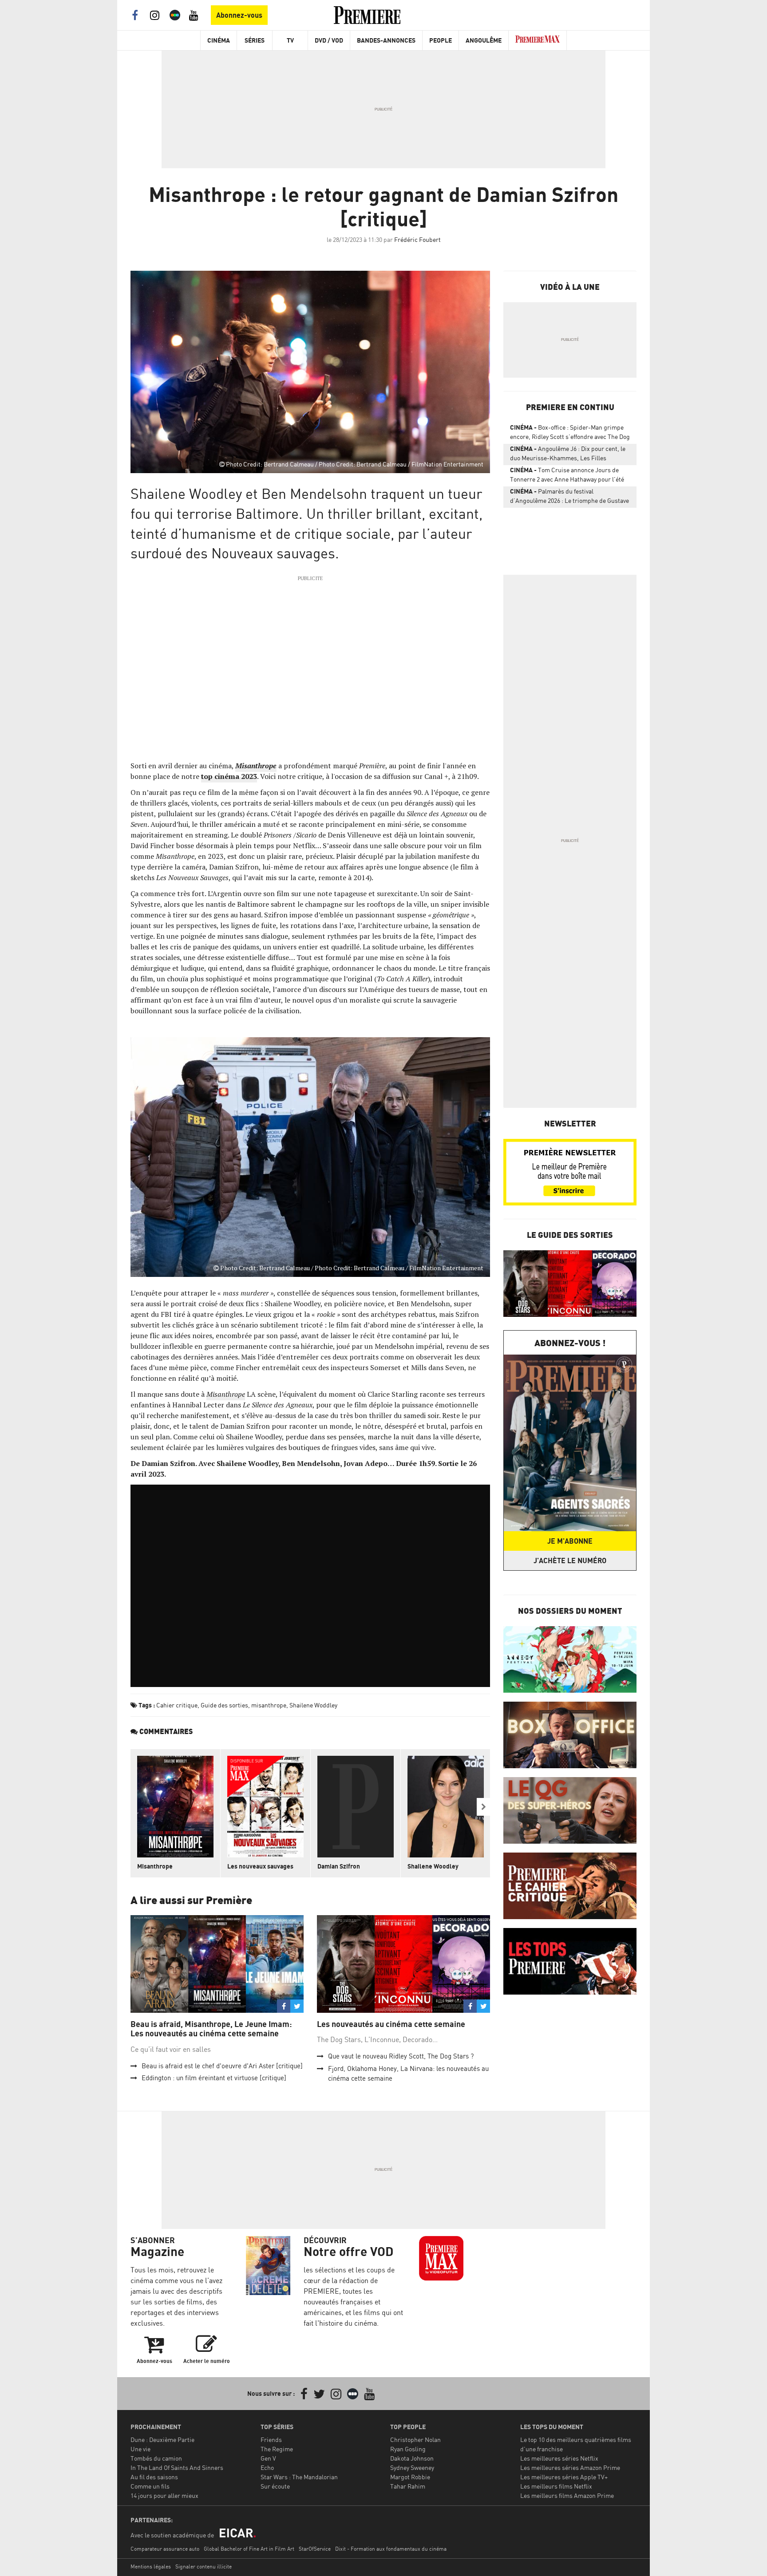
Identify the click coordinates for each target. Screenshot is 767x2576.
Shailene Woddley (313, 1705)
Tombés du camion (156, 2458)
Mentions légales (151, 2566)
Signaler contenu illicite (204, 2566)
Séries (255, 40)
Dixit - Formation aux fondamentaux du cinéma (391, 2549)
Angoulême (484, 40)
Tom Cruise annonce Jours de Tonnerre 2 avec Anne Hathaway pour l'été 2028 (567, 476)
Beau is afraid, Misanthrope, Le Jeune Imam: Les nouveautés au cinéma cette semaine (211, 2029)
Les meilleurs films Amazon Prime (567, 2495)
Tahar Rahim (408, 2486)
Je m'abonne (570, 1541)
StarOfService (315, 2549)
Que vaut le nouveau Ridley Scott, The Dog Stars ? (401, 2056)
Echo (267, 2467)
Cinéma (219, 40)
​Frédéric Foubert (417, 239)
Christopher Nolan (415, 2440)
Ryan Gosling (408, 2449)
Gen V (268, 2458)
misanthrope (269, 1705)
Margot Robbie (410, 2477)
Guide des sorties (224, 1705)
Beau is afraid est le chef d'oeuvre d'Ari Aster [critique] (222, 2066)
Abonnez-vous (239, 15)
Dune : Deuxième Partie (162, 2440)
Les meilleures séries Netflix (559, 2458)
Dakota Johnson (412, 2458)
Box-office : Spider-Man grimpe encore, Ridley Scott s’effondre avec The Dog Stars (570, 434)
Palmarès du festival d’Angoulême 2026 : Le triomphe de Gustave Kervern (569, 498)
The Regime (277, 2449)
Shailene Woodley (433, 1866)
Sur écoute (275, 2486)
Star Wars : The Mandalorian (299, 2477)
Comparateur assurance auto (165, 2549)
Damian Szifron (339, 1866)
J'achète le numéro (570, 1561)
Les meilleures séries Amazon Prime (570, 2467)
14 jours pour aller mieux (164, 2495)
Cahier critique (177, 1705)
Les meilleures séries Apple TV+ (564, 2477)
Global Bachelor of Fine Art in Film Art (249, 2549)
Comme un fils (150, 2486)
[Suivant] (483, 1807)
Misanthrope (155, 1866)
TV (290, 40)
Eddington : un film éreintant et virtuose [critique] (214, 2078)
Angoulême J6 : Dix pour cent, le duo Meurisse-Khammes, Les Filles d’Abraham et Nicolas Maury (568, 455)
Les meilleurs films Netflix (556, 2486)
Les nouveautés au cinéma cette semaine (391, 2024)
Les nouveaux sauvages (260, 1866)
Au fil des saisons (154, 2477)
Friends (271, 2440)
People (441, 40)
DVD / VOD (329, 40)
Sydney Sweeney (412, 2467)
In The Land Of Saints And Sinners (177, 2467)
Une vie (140, 2449)
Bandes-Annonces (386, 40)
